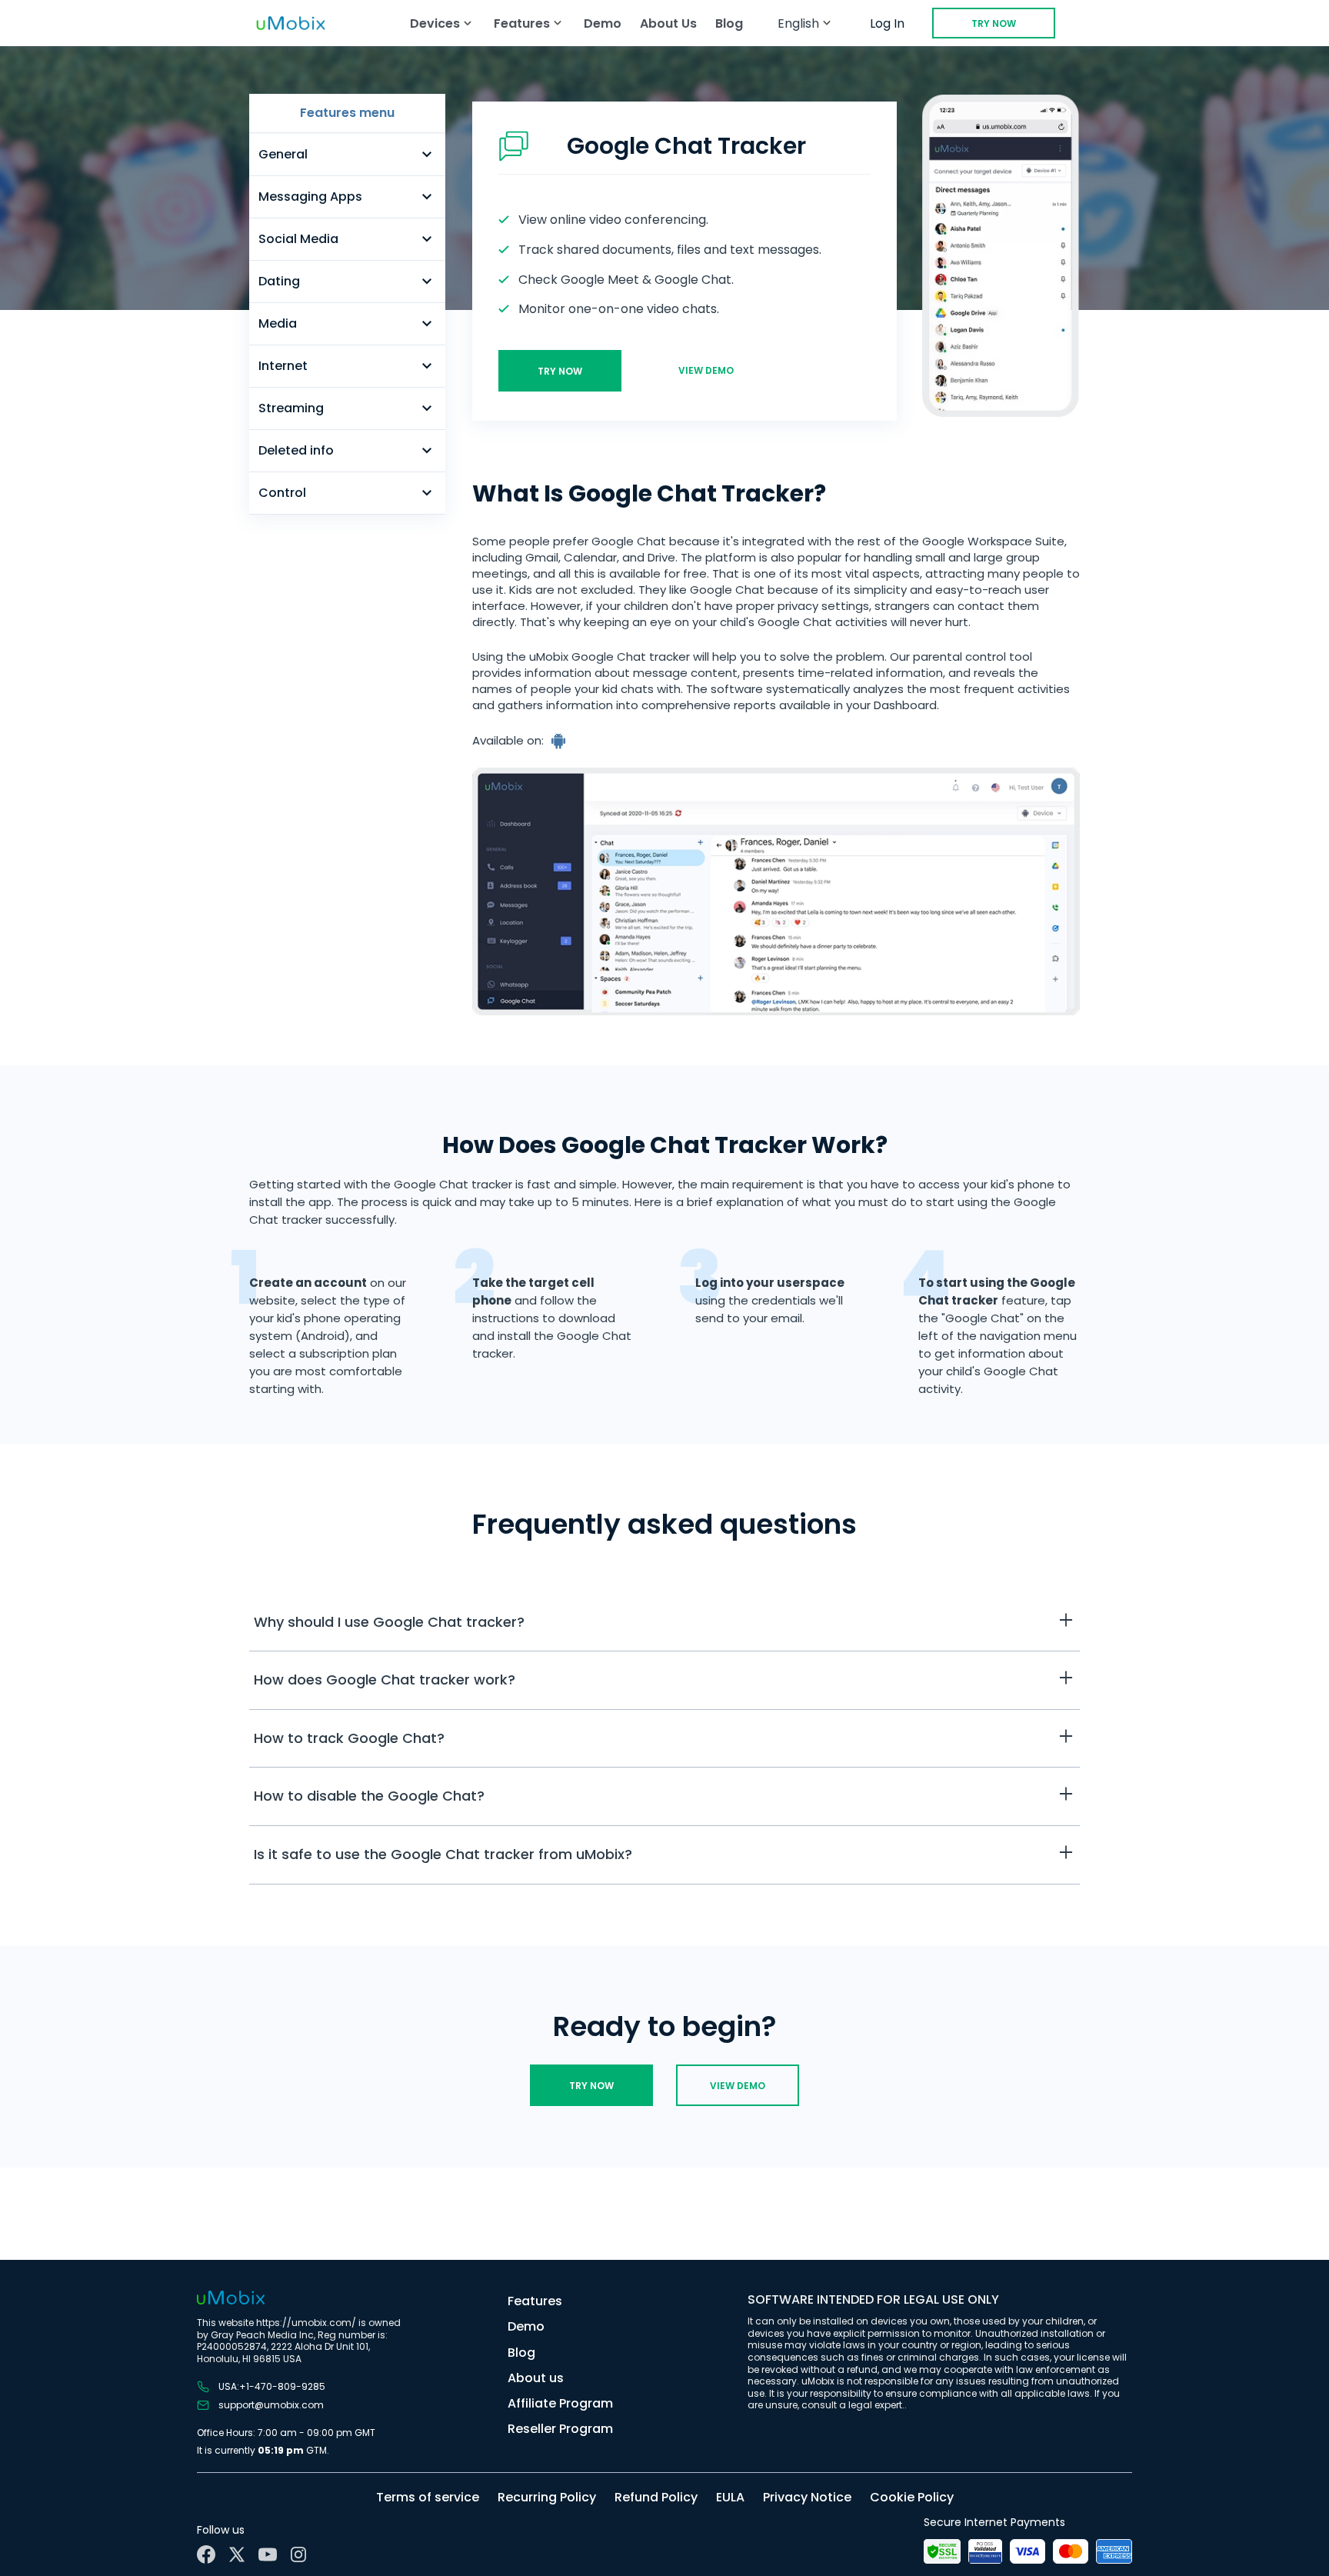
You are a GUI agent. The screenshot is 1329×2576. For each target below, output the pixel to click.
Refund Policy (656, 2497)
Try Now (994, 23)
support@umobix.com (271, 2405)
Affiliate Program (560, 2403)
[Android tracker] (560, 741)
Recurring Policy (547, 2497)
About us (536, 2378)
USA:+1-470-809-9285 (272, 2387)
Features (535, 2301)
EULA (730, 2497)
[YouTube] (268, 2554)
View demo (706, 370)
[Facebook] (206, 2554)
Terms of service (428, 2497)
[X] (237, 2554)
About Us (668, 23)
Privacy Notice (807, 2497)
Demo (603, 23)
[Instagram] (298, 2554)
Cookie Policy (912, 2497)
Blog (729, 23)
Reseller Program (560, 2429)
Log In (887, 23)
